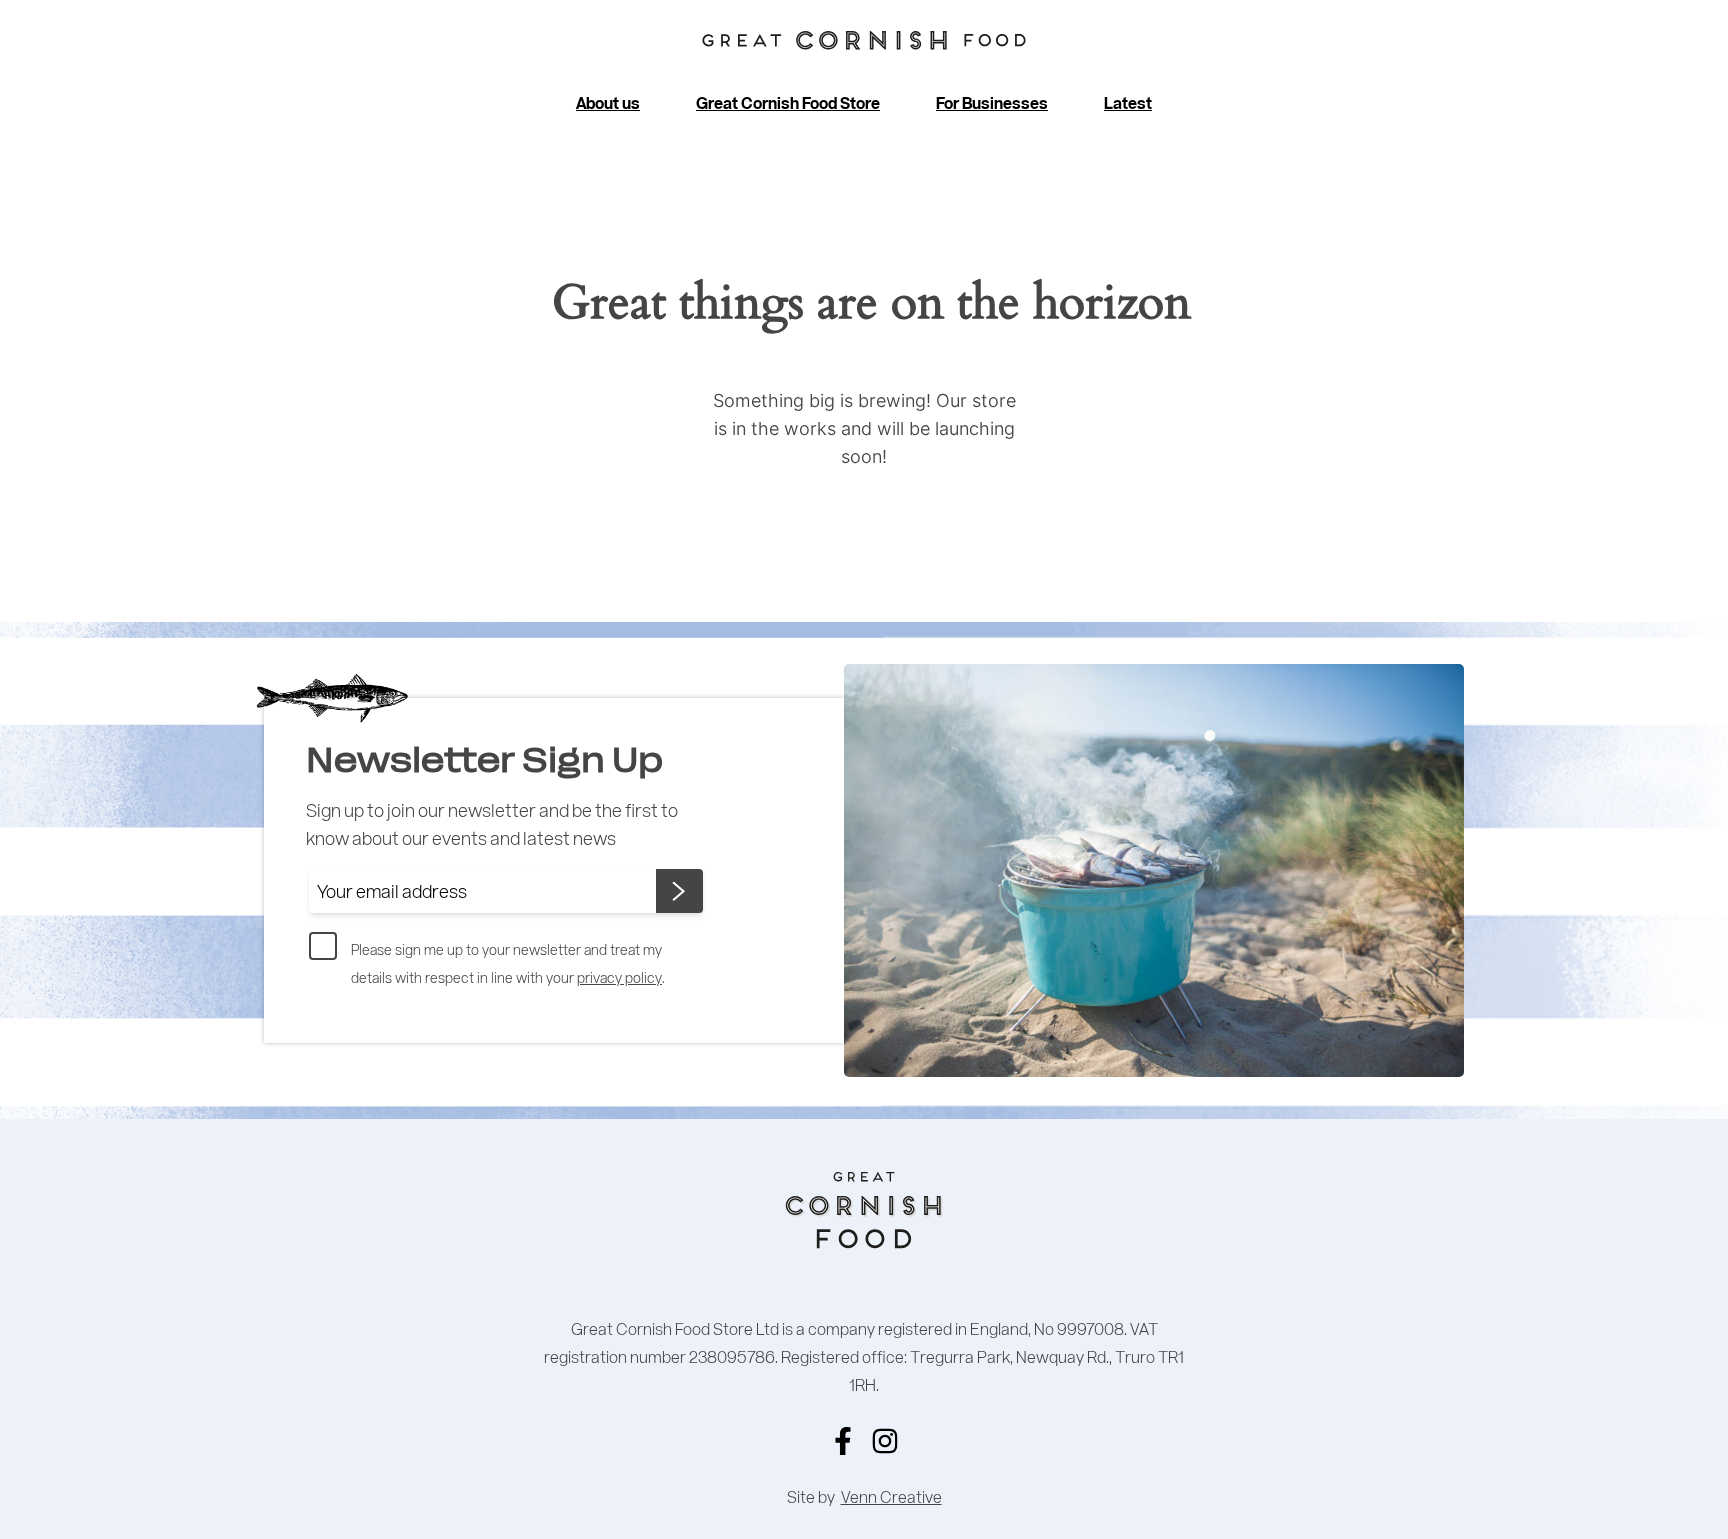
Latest (1128, 103)
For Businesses (992, 103)
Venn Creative (891, 1496)
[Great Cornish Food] (864, 41)
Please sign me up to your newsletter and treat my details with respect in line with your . (508, 963)
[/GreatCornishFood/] (843, 1441)
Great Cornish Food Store (788, 103)
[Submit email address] (679, 891)
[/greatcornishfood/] (885, 1441)
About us (608, 103)
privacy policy (619, 977)
